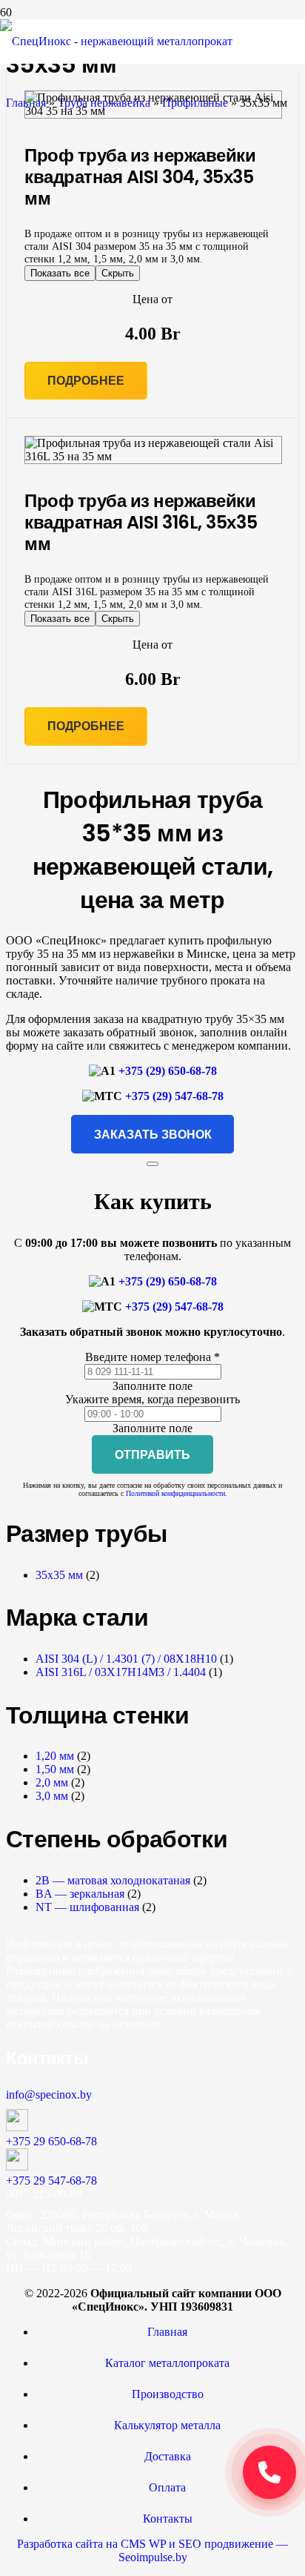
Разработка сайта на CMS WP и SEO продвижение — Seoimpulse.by (152, 2550)
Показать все (60, 273)
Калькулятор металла (167, 2425)
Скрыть (118, 273)
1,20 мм (55, 1756)
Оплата (167, 2487)
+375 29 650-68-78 (51, 2141)
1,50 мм (55, 1769)
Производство (168, 2394)
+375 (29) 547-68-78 (174, 1096)
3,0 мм (52, 1796)
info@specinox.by (49, 2095)
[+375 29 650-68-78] (152, 2122)
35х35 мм (59, 1575)
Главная (167, 2332)
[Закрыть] (152, 1164)
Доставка (168, 2456)
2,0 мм (52, 1782)
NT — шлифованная (87, 1907)
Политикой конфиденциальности (175, 1493)
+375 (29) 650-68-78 (168, 1071)
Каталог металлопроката (167, 2363)
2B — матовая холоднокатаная (113, 1880)
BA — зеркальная (80, 1894)
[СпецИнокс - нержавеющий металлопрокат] (116, 41)
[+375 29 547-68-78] (152, 2161)
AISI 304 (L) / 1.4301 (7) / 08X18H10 (126, 1659)
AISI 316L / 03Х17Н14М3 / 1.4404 (121, 1672)
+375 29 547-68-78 (51, 2181)
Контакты (168, 2519)
